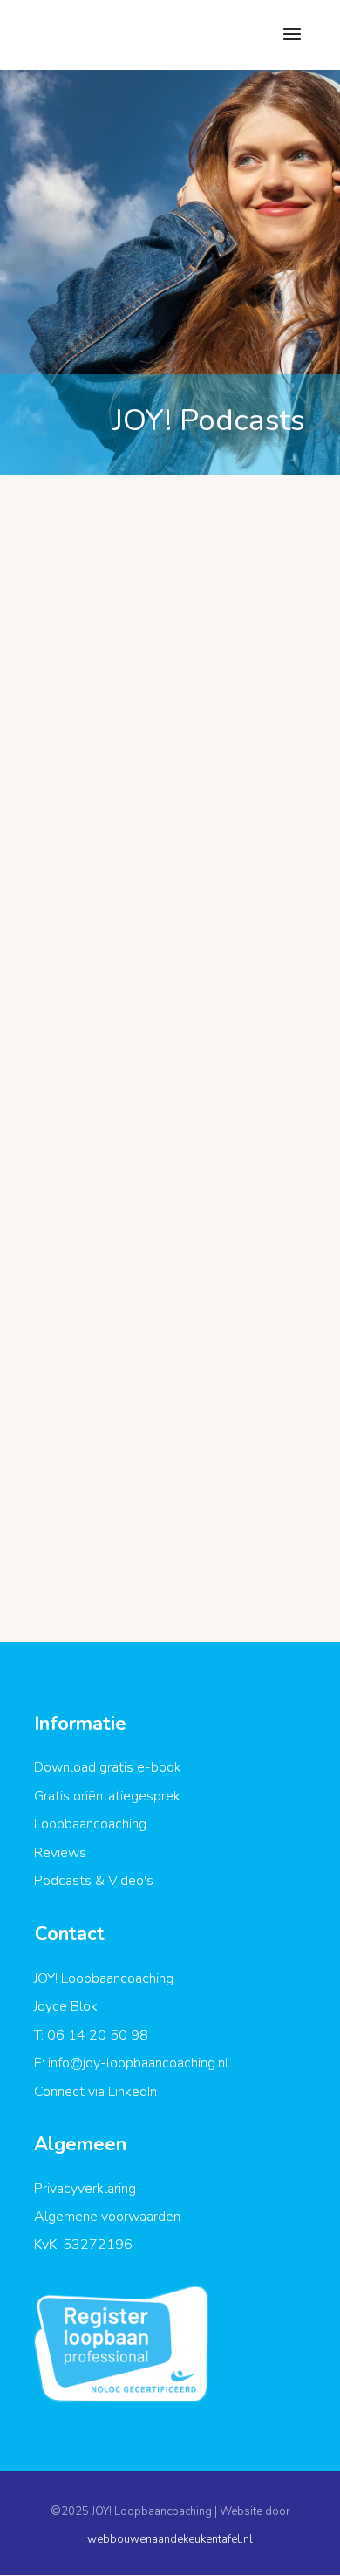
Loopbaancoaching (90, 1824)
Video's (131, 1881)
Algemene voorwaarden (107, 2217)
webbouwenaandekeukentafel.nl (170, 2539)
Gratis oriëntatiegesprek (107, 1796)
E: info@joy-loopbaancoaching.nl (131, 2063)
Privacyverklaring (85, 2189)
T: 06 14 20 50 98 (91, 2035)
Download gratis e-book (108, 1767)
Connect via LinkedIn (95, 2092)
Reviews (60, 1853)
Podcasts (63, 1881)
